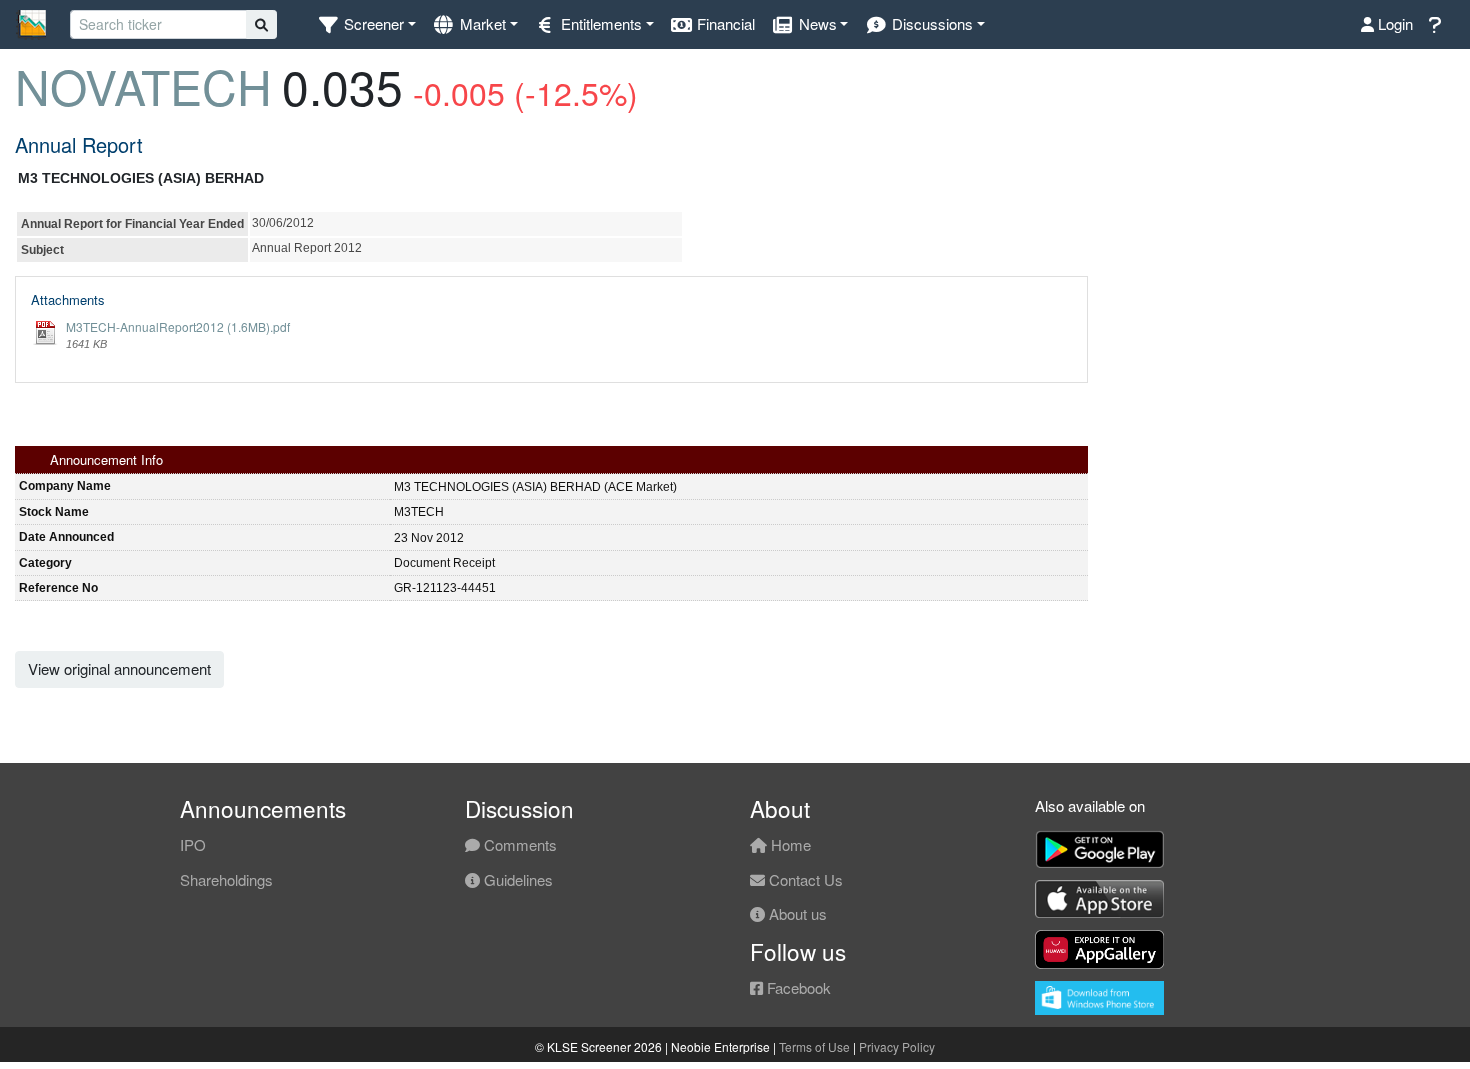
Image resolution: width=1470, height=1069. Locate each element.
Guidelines (516, 879)
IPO (193, 844)
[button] (366, 24)
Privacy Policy (897, 1046)
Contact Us (804, 879)
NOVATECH (143, 85)
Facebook (797, 987)
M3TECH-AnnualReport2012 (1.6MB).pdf (178, 326)
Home (789, 844)
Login (1393, 23)
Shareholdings (226, 879)
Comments (518, 844)
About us (796, 913)
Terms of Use (814, 1046)
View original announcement (119, 668)
